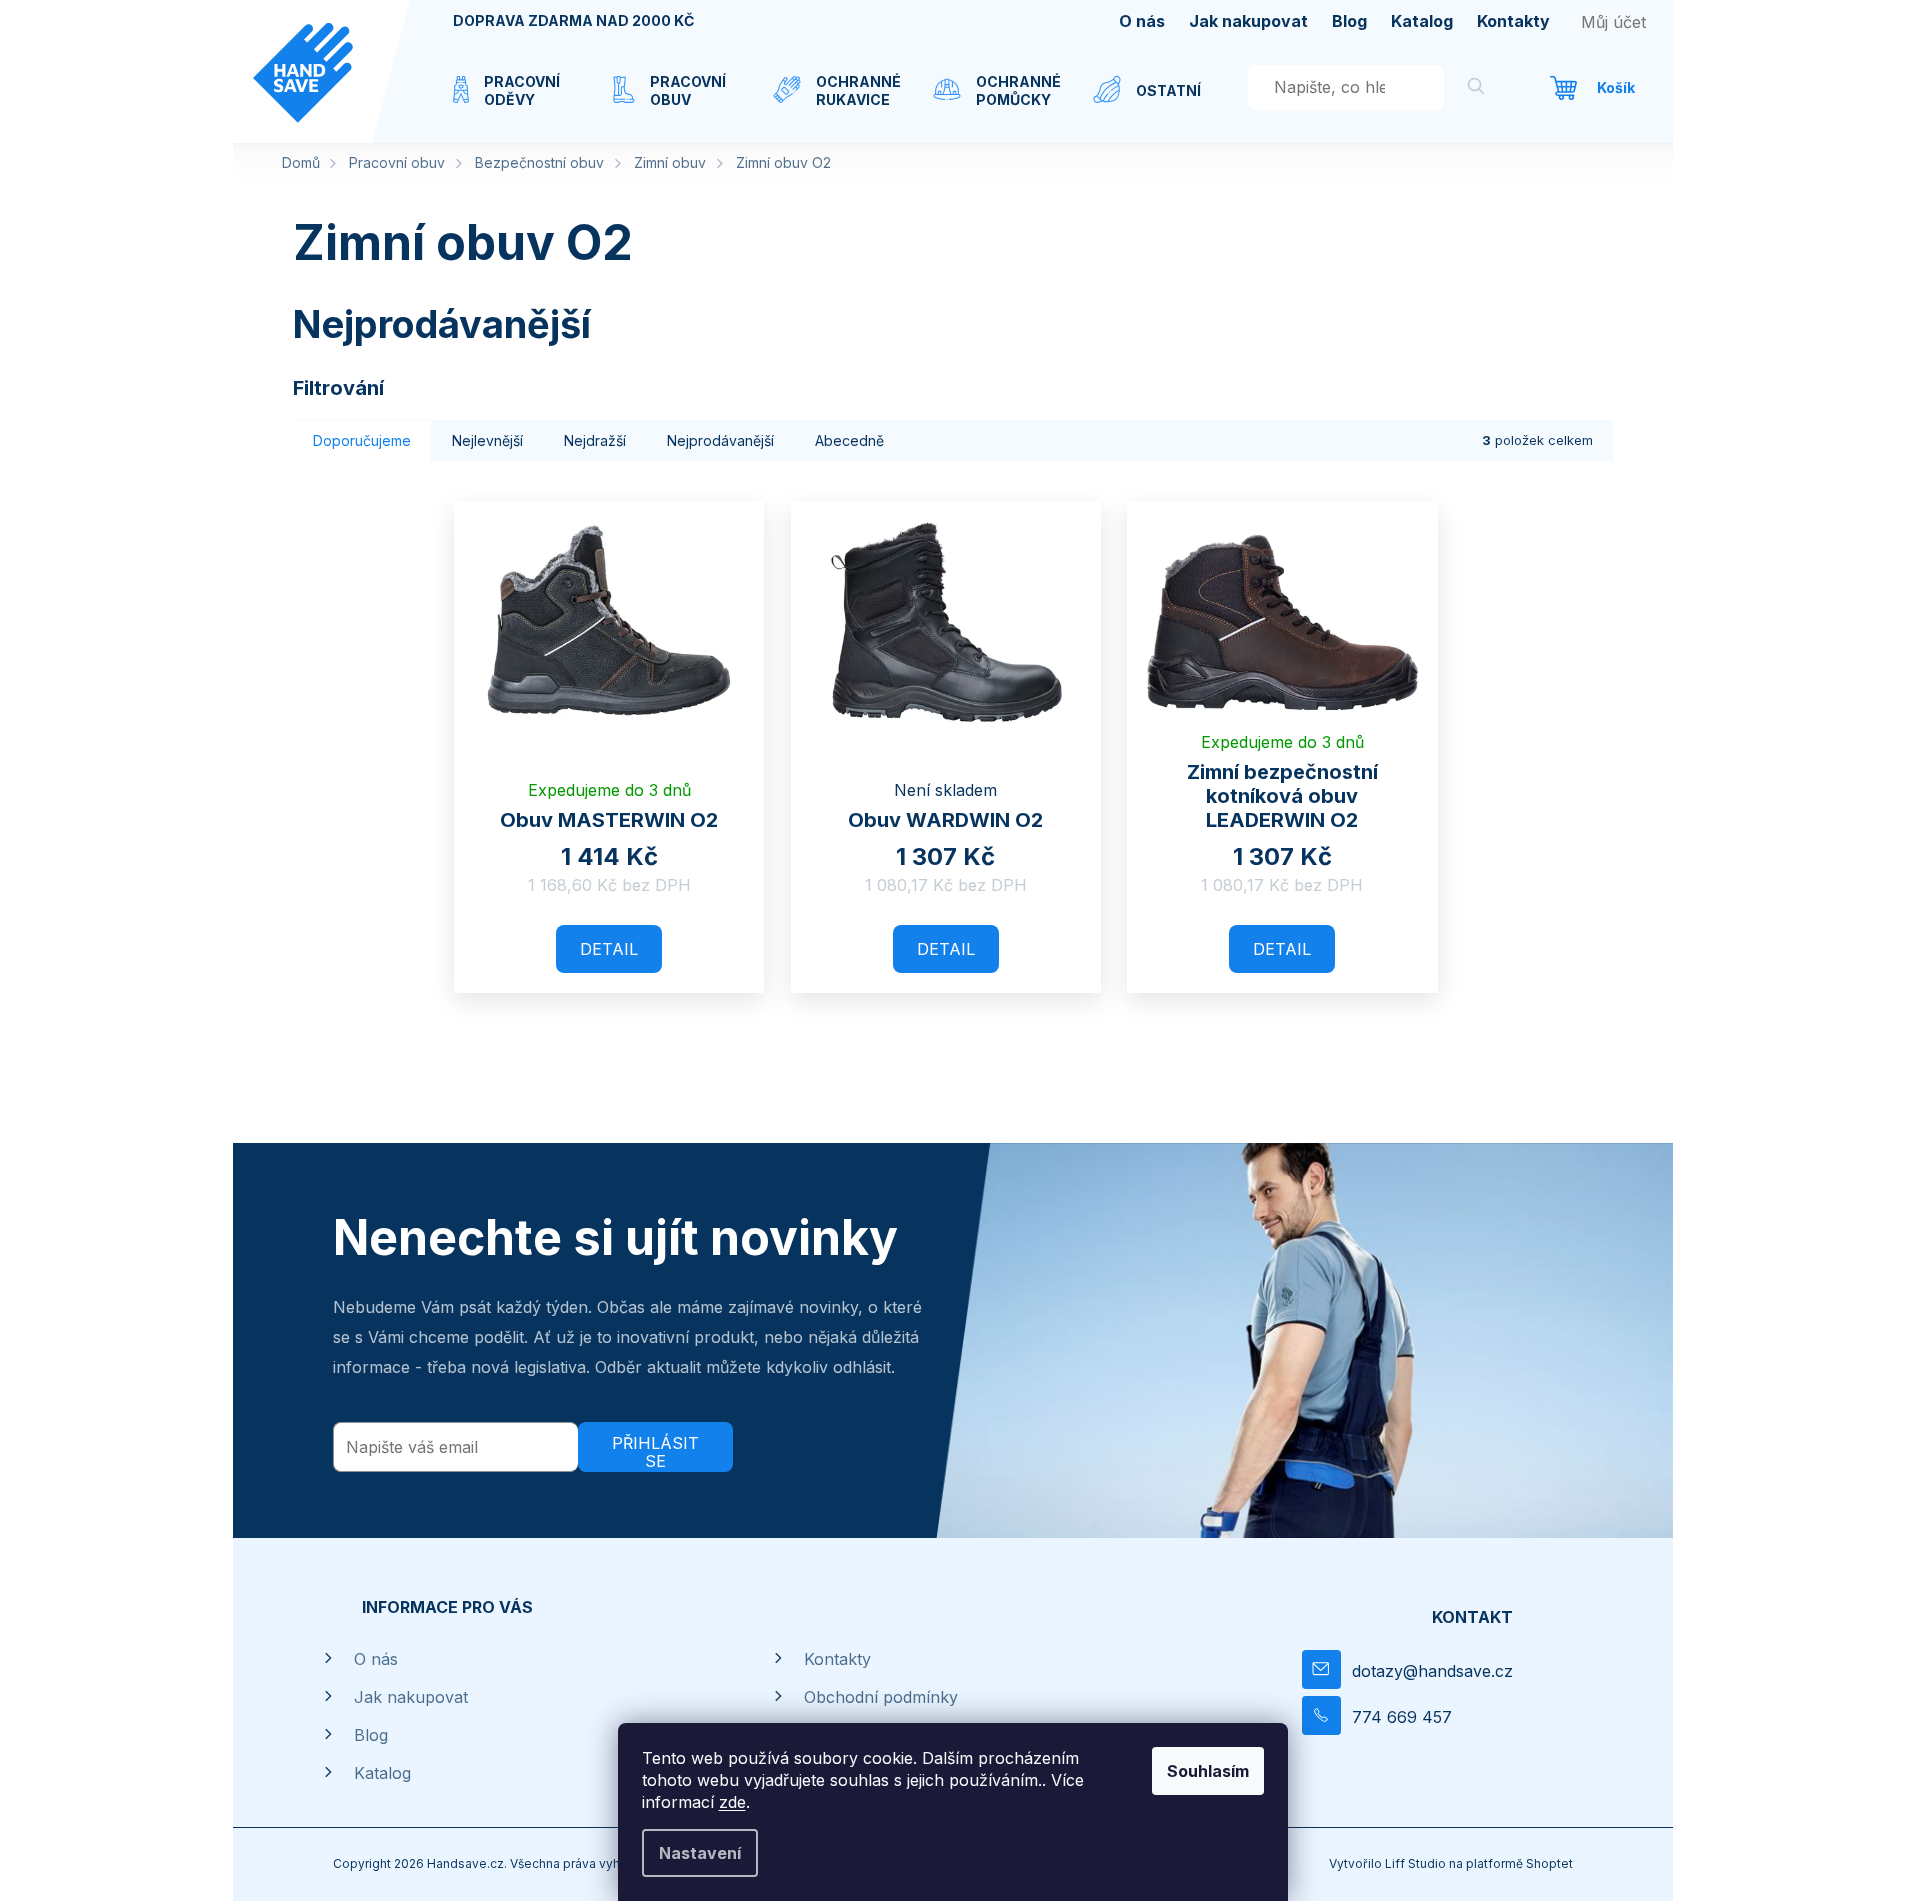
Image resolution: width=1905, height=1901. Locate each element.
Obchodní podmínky (881, 1697)
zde (732, 1802)
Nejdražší (595, 440)
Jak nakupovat (1248, 21)
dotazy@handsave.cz (1432, 1671)
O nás (1142, 21)
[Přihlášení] (1613, 22)
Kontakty (1513, 21)
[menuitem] (513, 103)
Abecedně (849, 440)
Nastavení (700, 1853)
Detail (609, 949)
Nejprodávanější (720, 440)
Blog (1349, 21)
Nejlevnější (487, 440)
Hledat (1476, 89)
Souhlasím (1208, 1771)
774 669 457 (1402, 1717)
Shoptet (1549, 1863)
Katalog (1422, 21)
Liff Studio (1417, 1863)
